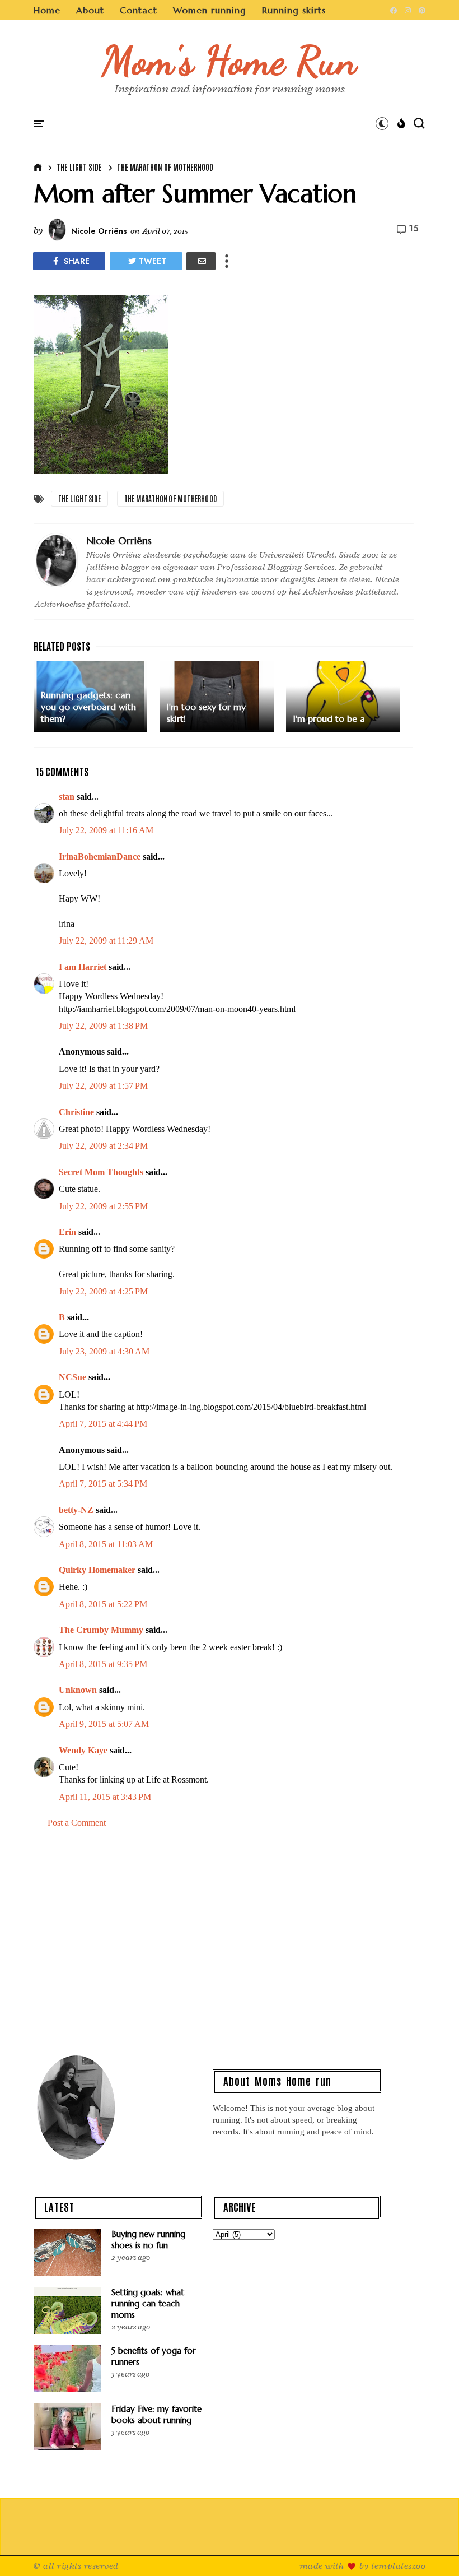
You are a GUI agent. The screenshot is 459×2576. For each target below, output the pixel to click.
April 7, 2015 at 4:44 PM (103, 1424)
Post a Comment (77, 1823)
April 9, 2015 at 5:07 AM (104, 1724)
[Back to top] (431, 2549)
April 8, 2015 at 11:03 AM (106, 1544)
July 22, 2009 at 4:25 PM (103, 1291)
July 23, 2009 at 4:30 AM (104, 1351)
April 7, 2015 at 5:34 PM (103, 1484)
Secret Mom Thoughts (101, 1172)
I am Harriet (83, 967)
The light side (79, 167)
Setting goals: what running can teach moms (148, 2303)
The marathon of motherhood (165, 167)
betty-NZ (76, 1510)
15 (414, 229)
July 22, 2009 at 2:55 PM (103, 1206)
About (90, 10)
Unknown (78, 1690)
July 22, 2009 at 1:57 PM (103, 1086)
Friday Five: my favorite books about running (156, 2414)
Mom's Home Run (230, 61)
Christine (76, 1112)
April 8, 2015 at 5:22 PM (103, 1604)
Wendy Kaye (83, 1750)
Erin (67, 1232)
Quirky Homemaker (97, 1570)
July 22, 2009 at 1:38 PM (103, 1026)
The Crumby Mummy (101, 1630)
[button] (382, 123)
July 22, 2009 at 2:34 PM (103, 1146)
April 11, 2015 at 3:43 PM (105, 1797)
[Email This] (201, 261)
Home (47, 10)
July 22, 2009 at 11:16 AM (106, 830)
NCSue (72, 1377)
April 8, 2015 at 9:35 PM (103, 1664)
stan (67, 797)
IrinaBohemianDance (100, 857)
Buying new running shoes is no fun (148, 2240)
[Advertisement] (230, 1946)
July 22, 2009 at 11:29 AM (106, 941)
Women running (210, 10)
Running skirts (294, 10)
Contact (139, 10)
